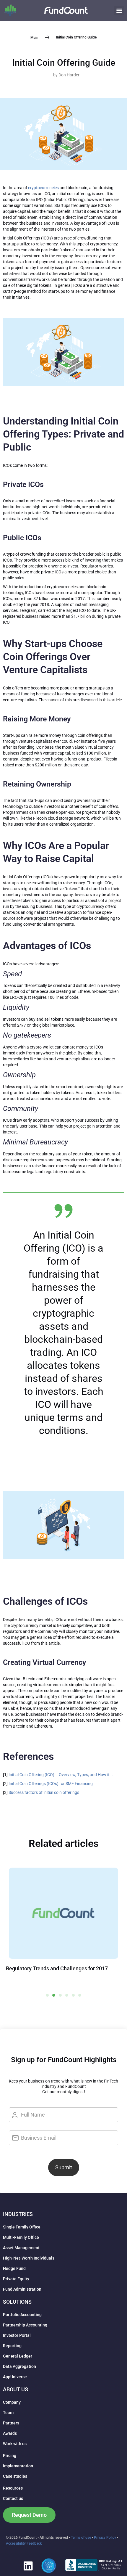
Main (34, 37)
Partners (11, 2423)
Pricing (10, 2456)
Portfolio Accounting (22, 2315)
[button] (119, 11)
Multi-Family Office (21, 2237)
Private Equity (16, 2279)
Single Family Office (22, 2227)
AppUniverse (15, 2377)
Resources (13, 2488)
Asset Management (21, 2248)
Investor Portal (17, 2335)
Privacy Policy (105, 2538)
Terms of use (81, 2538)
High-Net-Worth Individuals (29, 2258)
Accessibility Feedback (24, 2543)
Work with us (15, 2444)
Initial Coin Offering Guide (64, 63)
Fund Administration (22, 2289)
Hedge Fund (14, 2268)
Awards (10, 2433)
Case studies (15, 2476)
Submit (64, 2167)
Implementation (18, 2466)
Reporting (12, 2346)
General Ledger (18, 2356)
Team (8, 2413)
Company (12, 2402)
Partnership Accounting (25, 2325)
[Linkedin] (28, 2566)
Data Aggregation (19, 2366)
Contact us (13, 2498)
